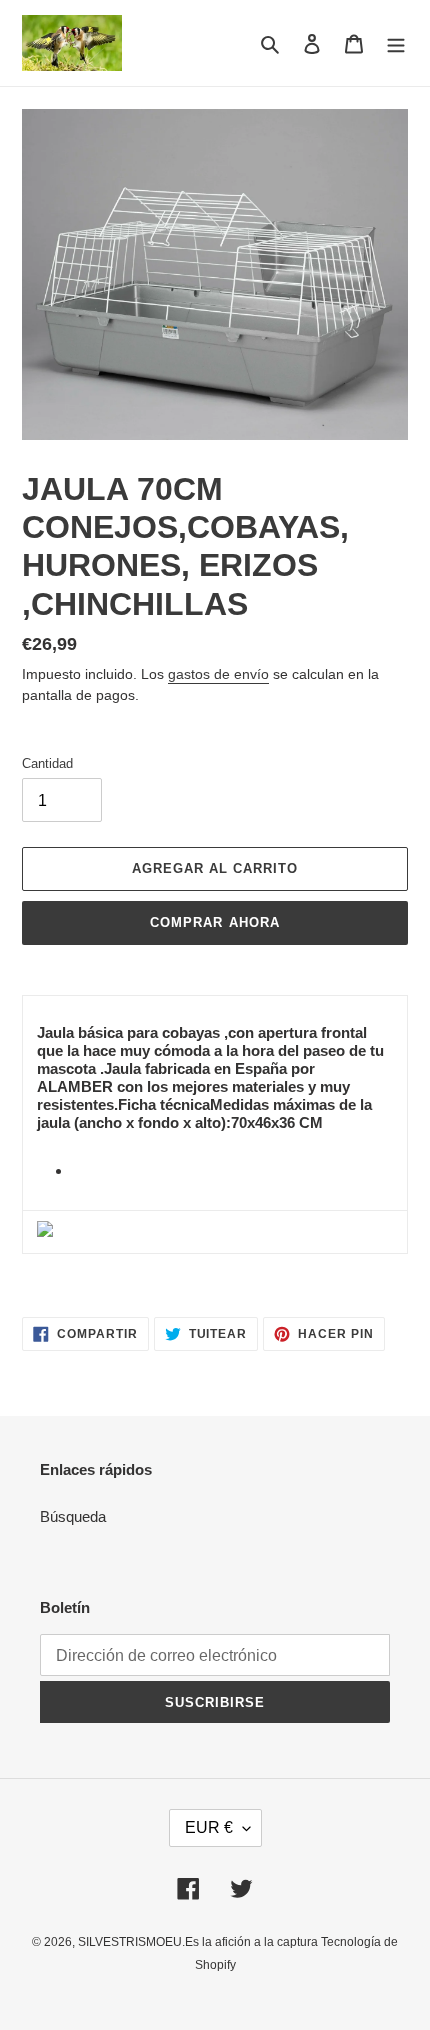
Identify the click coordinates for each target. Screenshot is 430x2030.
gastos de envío (218, 674)
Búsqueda (73, 1516)
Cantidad (47, 763)
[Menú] (396, 43)
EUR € (209, 1827)
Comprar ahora (215, 922)
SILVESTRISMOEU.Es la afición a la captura (199, 1942)
